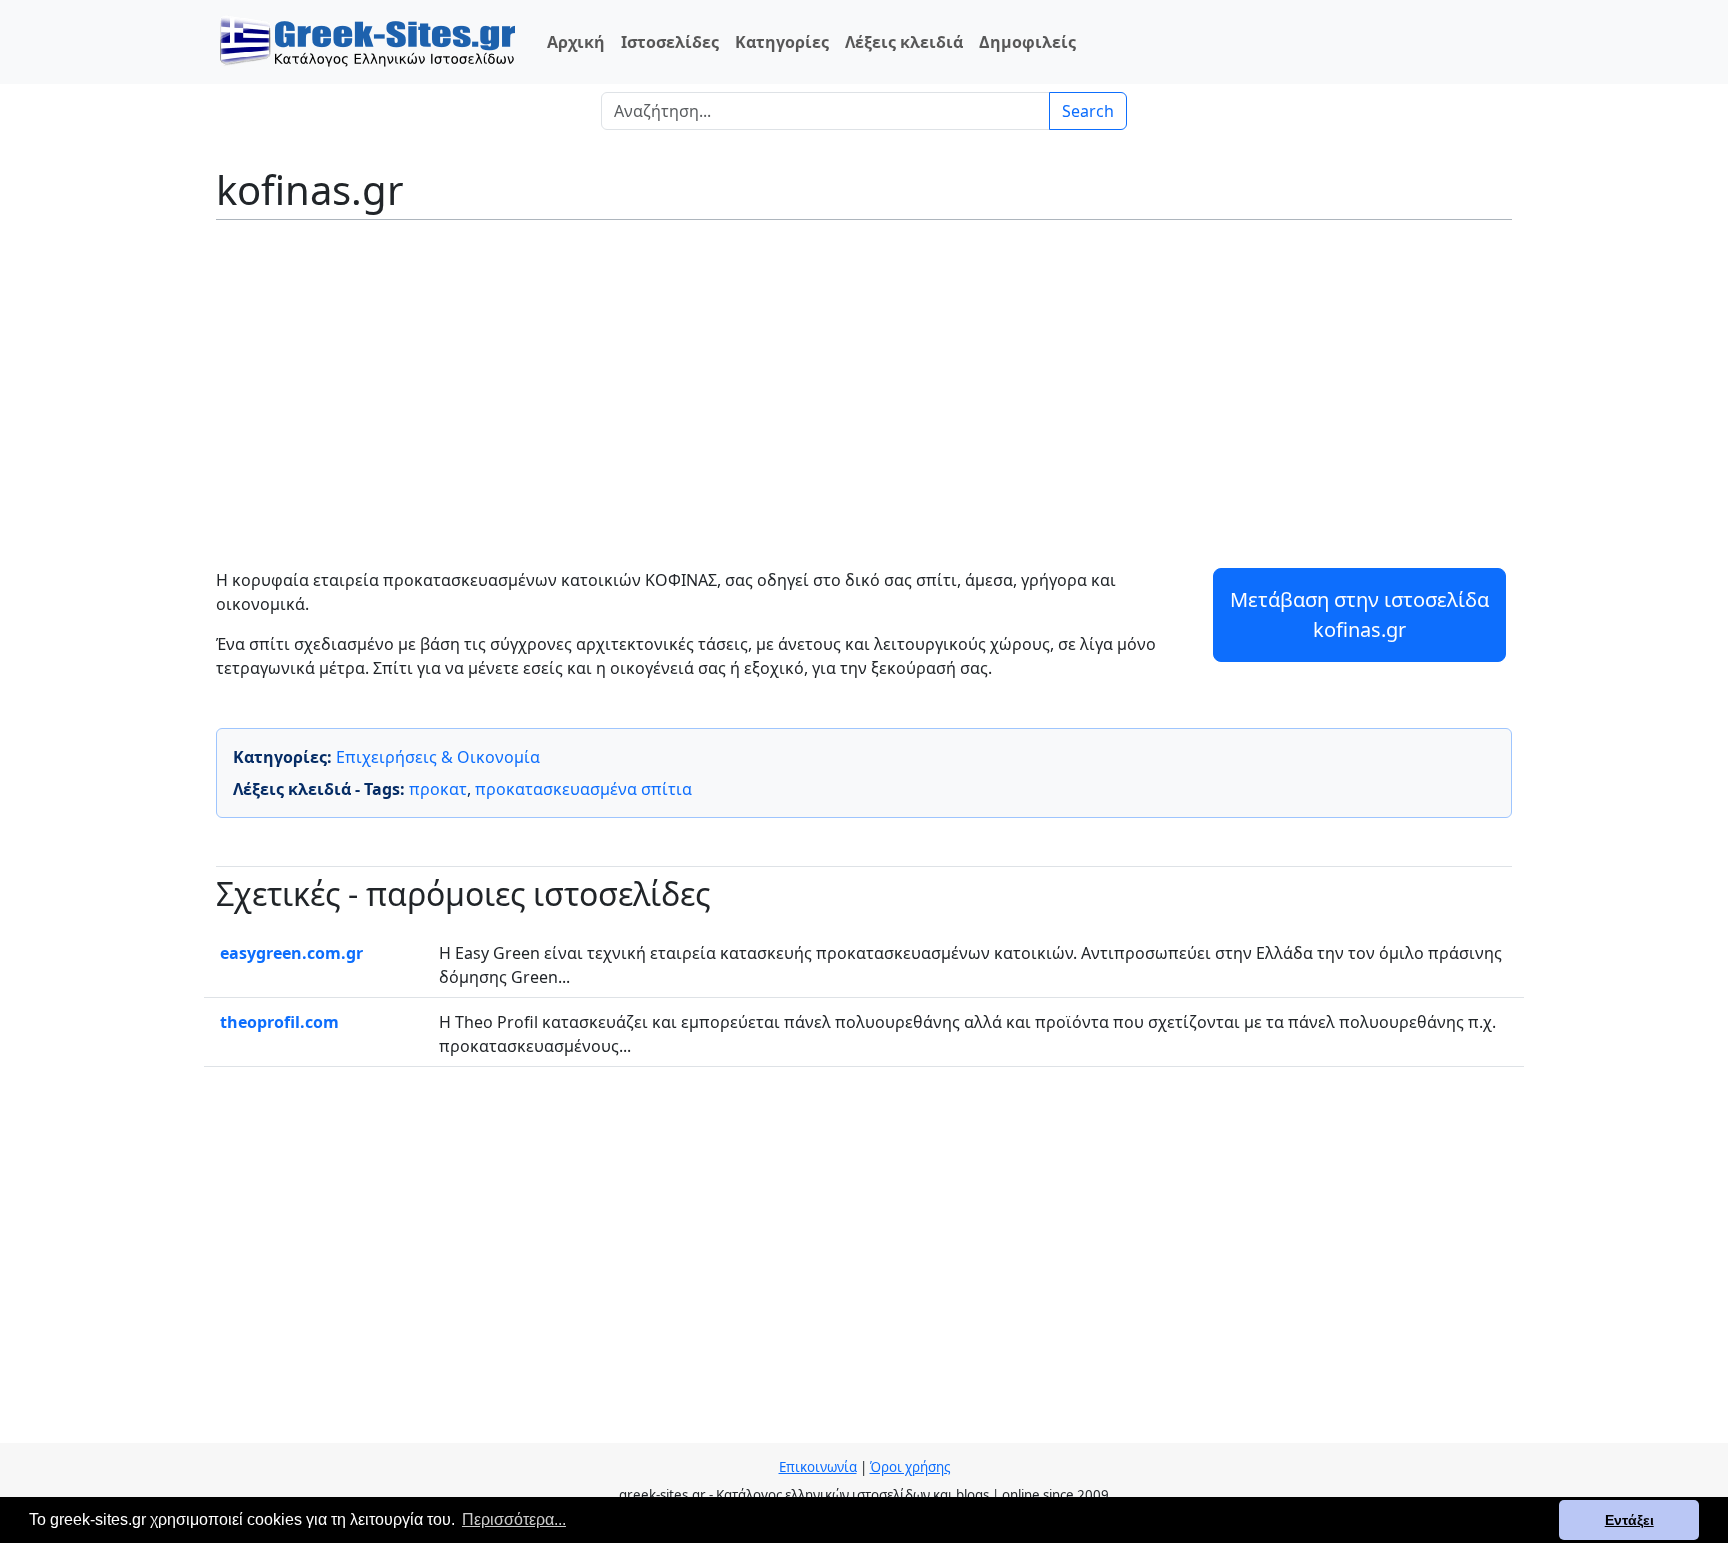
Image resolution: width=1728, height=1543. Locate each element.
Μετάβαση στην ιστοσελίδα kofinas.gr (1359, 614)
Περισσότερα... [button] (514, 1519)
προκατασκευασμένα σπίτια (583, 789)
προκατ (438, 789)
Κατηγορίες (782, 42)
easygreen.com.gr (291, 953)
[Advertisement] (864, 380)
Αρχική (576, 42)
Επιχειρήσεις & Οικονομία (438, 757)
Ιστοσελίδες (670, 42)
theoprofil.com (279, 1022)
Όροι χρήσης (910, 1467)
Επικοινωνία (818, 1467)
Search (1088, 111)
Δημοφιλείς (1027, 42)
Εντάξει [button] (1629, 1520)
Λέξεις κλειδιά (904, 42)
